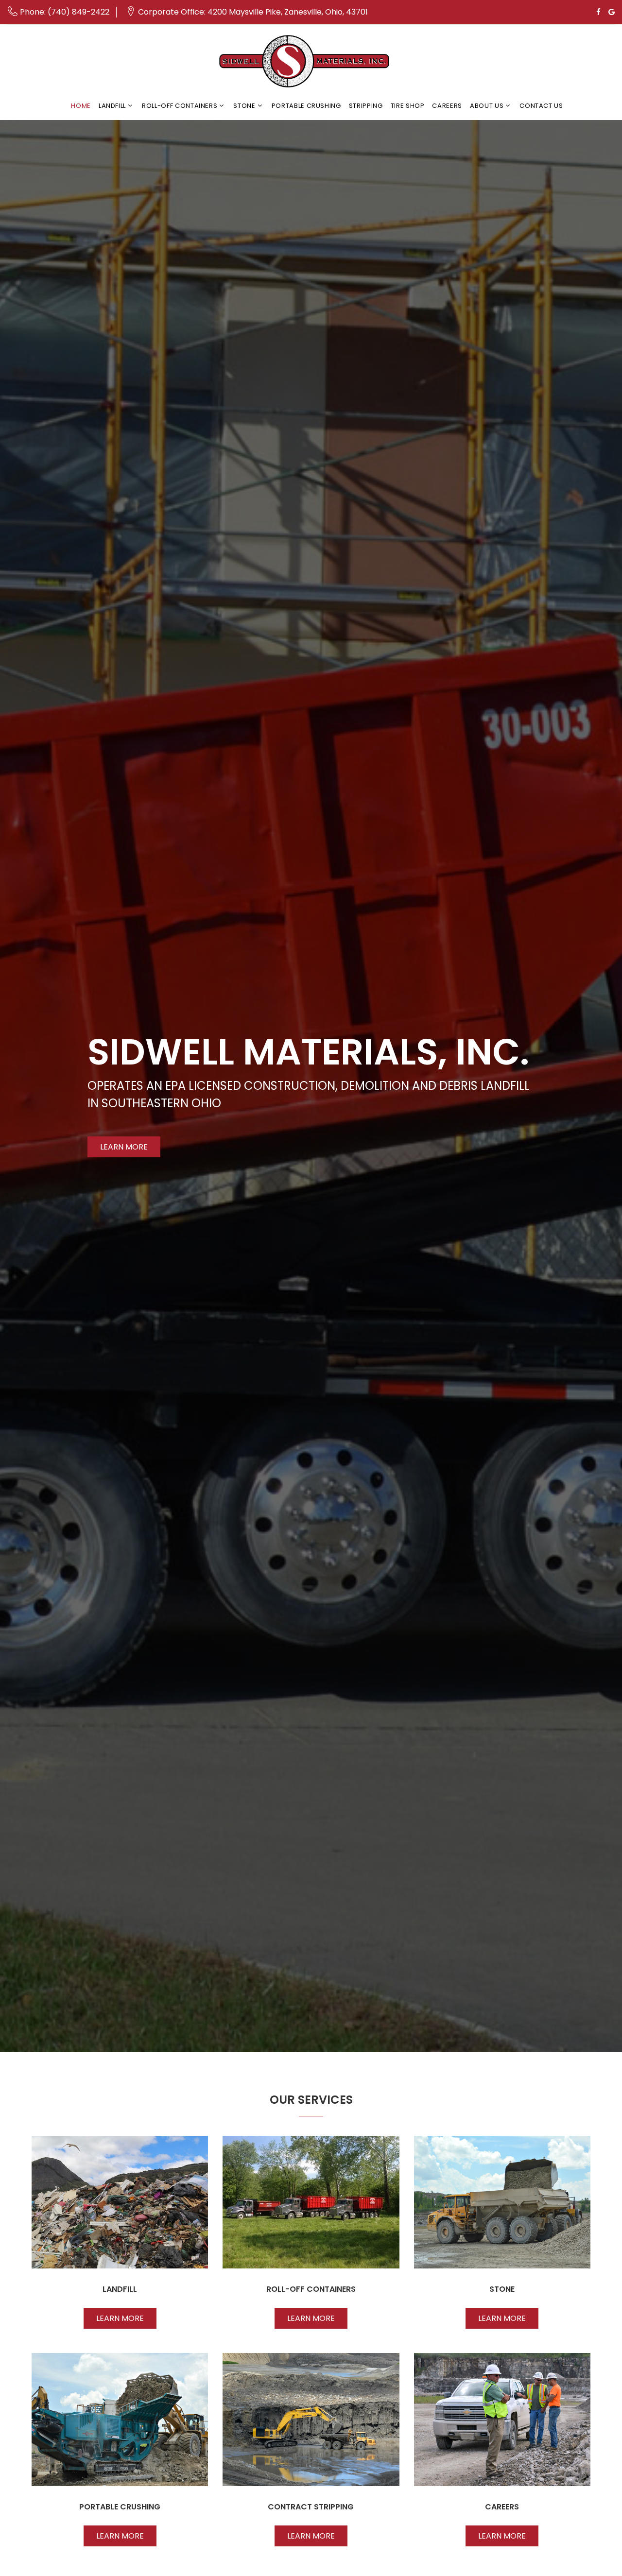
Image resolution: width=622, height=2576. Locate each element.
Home (81, 106)
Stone (244, 106)
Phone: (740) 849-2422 (65, 12)
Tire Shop (408, 106)
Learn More (124, 1147)
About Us (487, 106)
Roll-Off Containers (180, 106)
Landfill (112, 106)
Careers (447, 106)
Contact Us (541, 106)
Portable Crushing (306, 106)
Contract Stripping (311, 2507)
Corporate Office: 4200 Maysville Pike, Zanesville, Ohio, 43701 (253, 12)
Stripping (366, 106)
